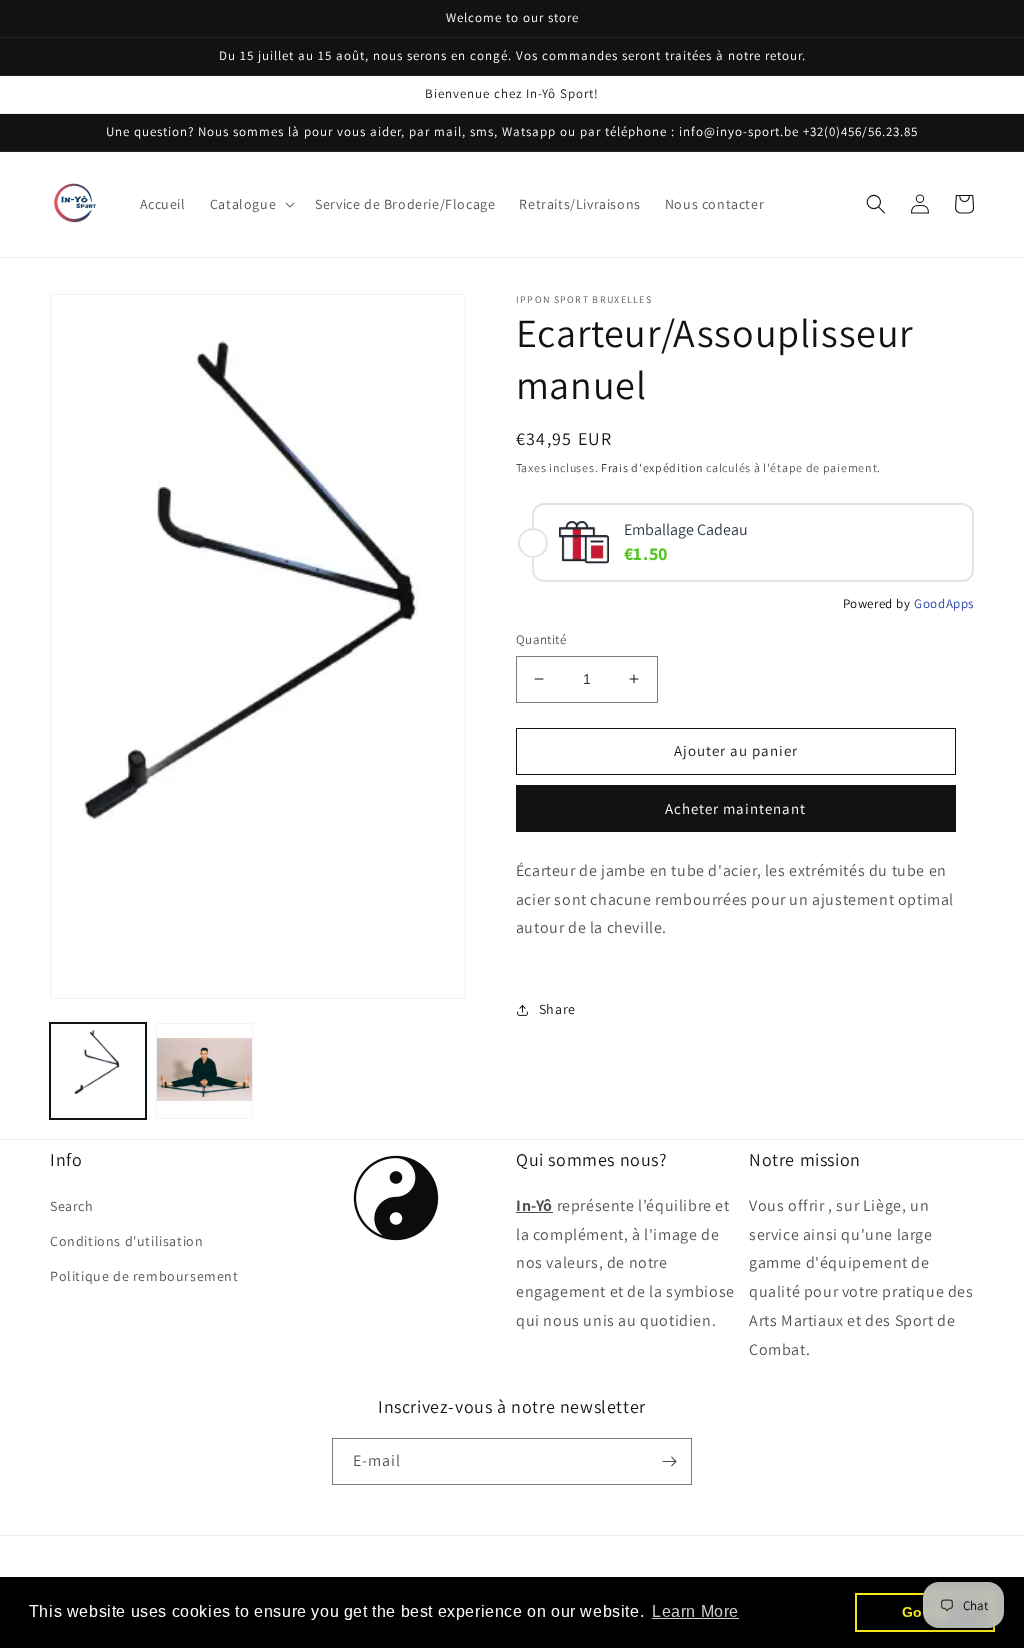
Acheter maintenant (735, 808)
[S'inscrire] (669, 1461)
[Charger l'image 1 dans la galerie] (98, 1071)
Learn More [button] (695, 1611)
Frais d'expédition (652, 467)
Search (72, 1206)
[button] (250, 204)
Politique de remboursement (144, 1276)
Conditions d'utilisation (126, 1241)
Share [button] (557, 1009)
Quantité (541, 639)
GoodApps (944, 603)
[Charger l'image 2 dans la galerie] (204, 1071)
